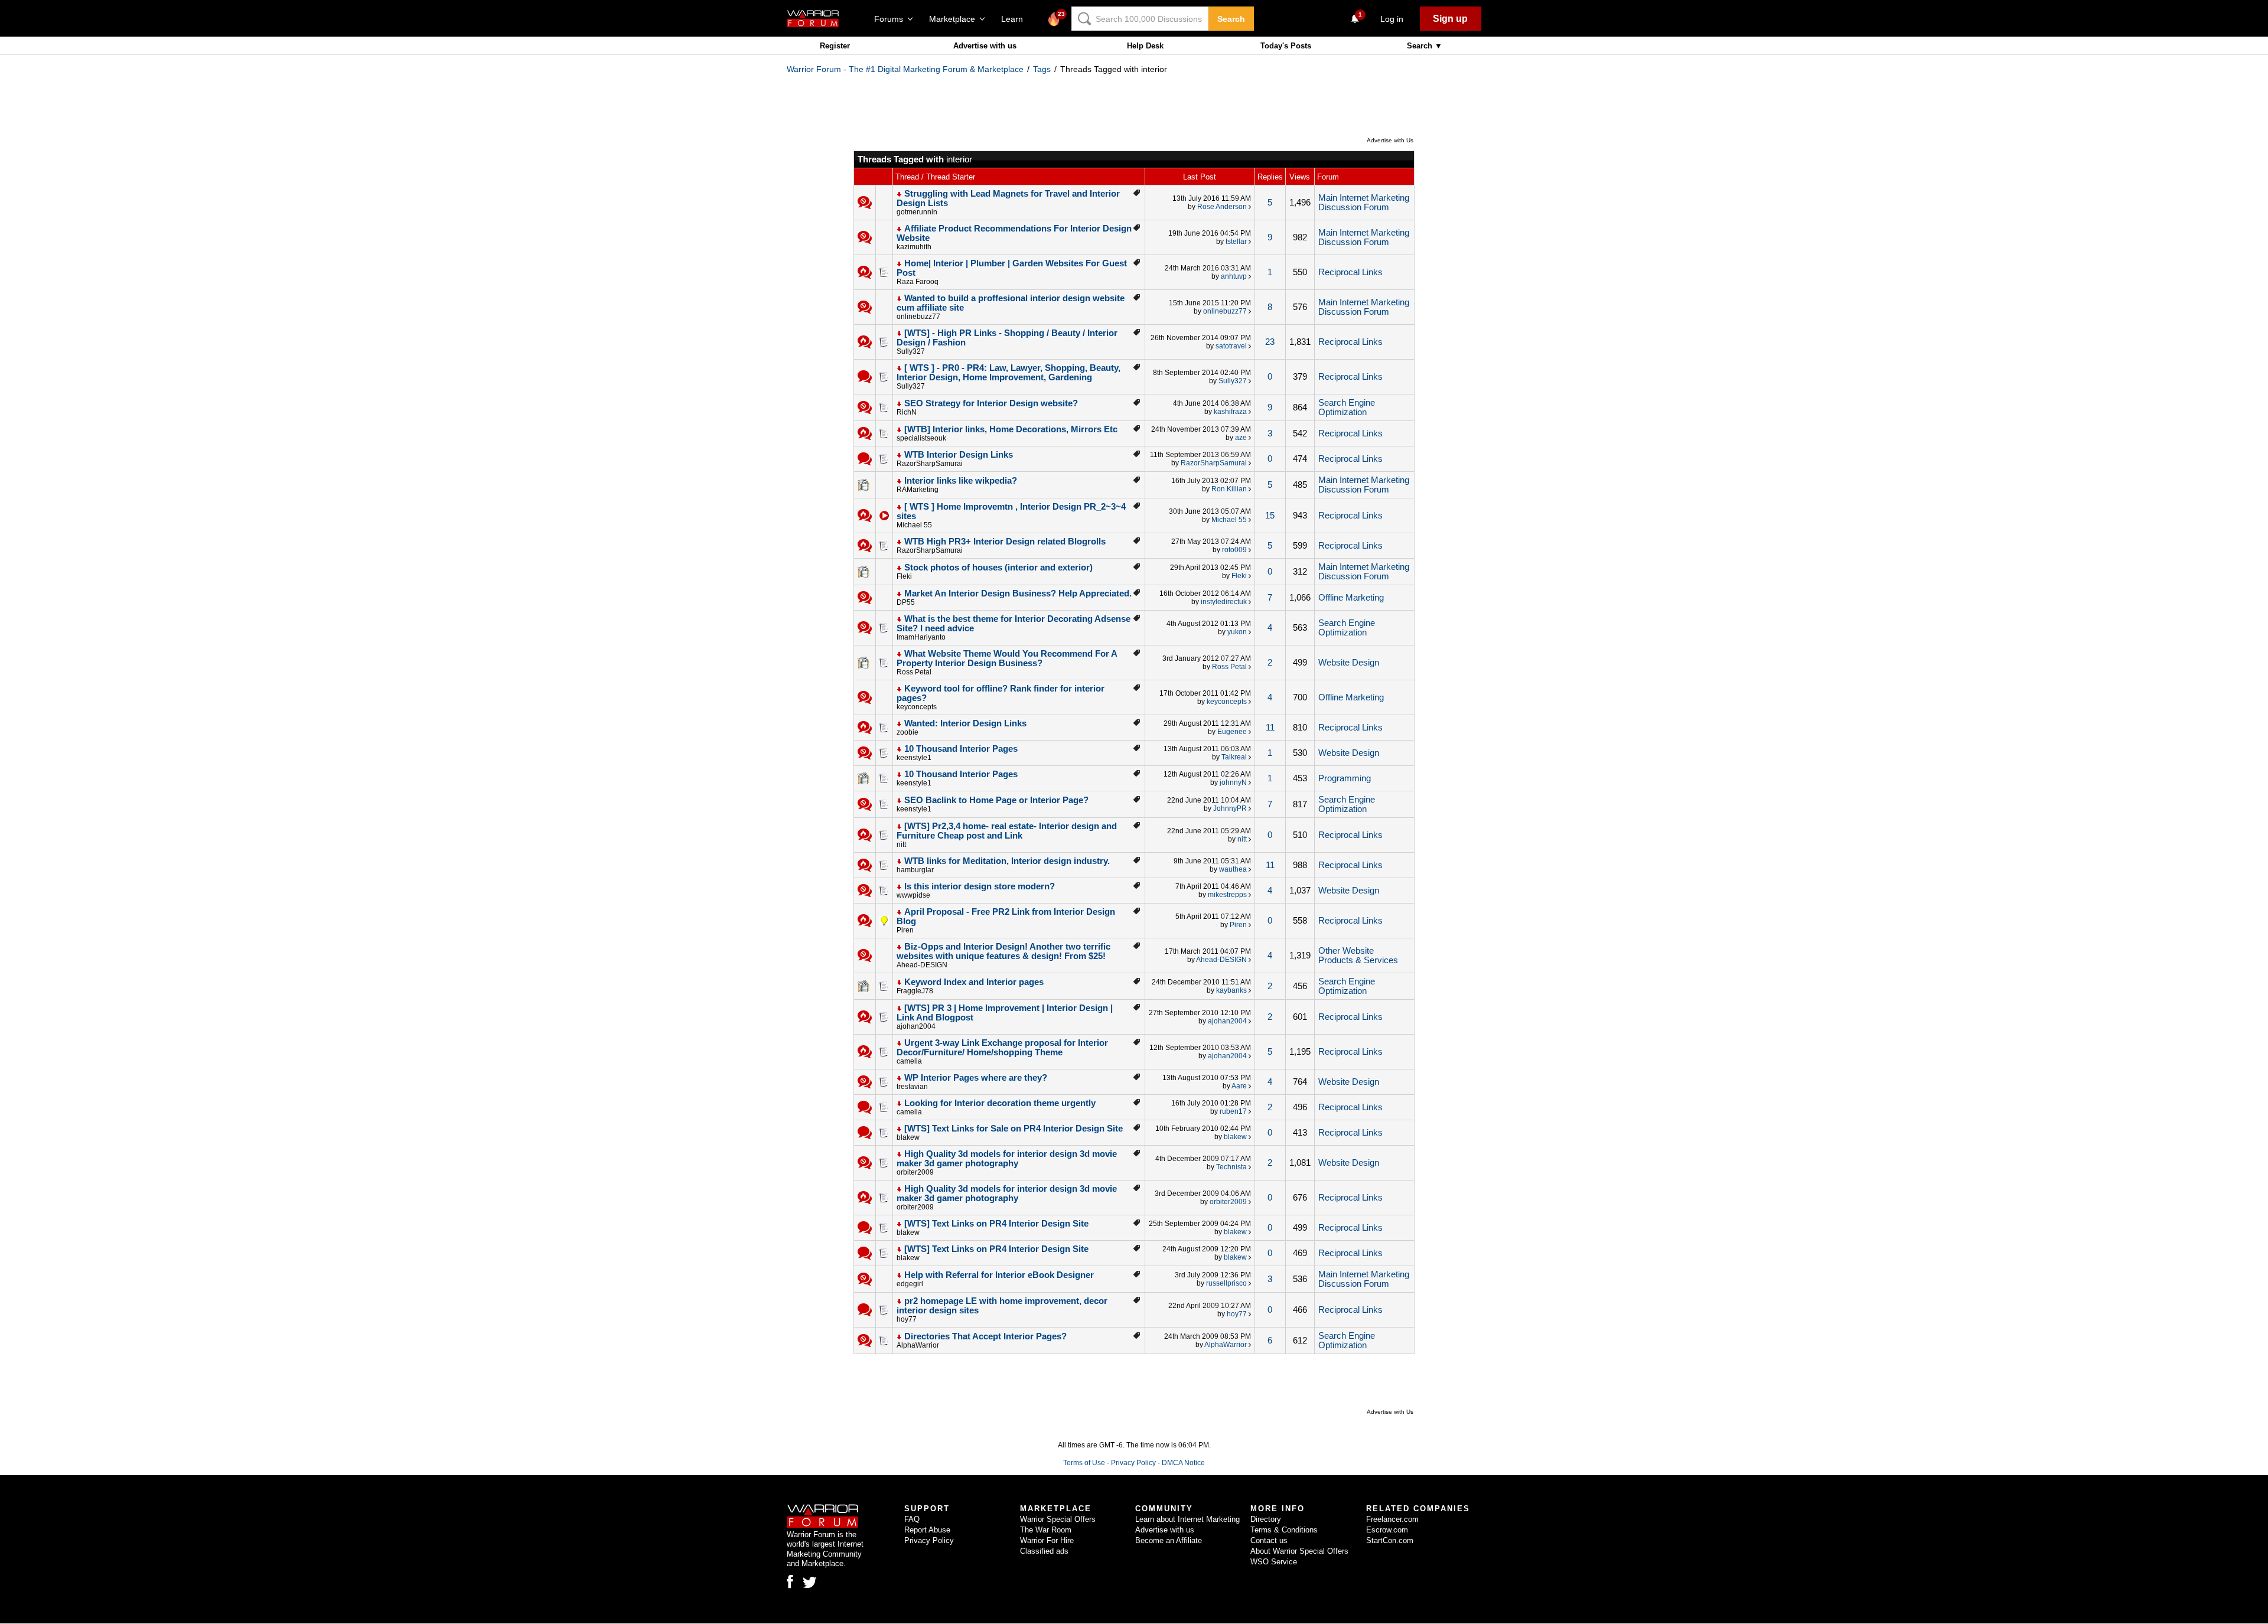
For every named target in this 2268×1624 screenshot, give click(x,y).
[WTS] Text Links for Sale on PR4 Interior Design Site (1014, 1129)
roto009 (1234, 550)
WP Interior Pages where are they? (976, 1078)
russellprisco (1226, 1283)
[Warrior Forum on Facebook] (790, 1581)
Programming (1345, 778)
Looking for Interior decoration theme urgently (1000, 1103)
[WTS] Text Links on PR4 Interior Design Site (996, 1224)
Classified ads (1044, 1551)
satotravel (1231, 346)
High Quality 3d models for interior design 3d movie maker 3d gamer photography (1007, 1159)
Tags (1042, 69)
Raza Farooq (918, 282)
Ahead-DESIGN (922, 965)
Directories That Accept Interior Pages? (985, 1336)
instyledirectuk (1224, 602)
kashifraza (1230, 412)
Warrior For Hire (1047, 1540)
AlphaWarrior (918, 1345)
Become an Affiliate (1169, 1540)
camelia (909, 1061)
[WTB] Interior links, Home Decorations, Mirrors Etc (1011, 429)
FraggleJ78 (915, 991)
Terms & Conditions (1284, 1530)
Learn (1016, 19)
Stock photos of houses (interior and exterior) (998, 568)
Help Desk (1145, 46)
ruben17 (1233, 1111)
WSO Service (1274, 1562)
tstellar (1236, 242)
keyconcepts (917, 707)
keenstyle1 (914, 758)
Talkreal (1234, 757)
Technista (1231, 1167)
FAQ (912, 1519)
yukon (1237, 632)
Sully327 (911, 351)
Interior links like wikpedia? (961, 481)
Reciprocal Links (1350, 272)
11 (1270, 728)
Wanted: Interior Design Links (965, 723)
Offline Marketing (1351, 598)
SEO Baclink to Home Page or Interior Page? (996, 800)
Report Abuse (927, 1530)
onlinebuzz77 (918, 317)
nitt (901, 844)
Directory (1266, 1519)
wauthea (1233, 869)
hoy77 (907, 1319)
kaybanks (1231, 990)
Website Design (1349, 663)
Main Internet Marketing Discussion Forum (1364, 203)
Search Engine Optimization (1347, 407)
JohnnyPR (1230, 808)
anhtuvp (1234, 276)
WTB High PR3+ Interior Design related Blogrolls (1005, 542)
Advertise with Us (1390, 140)
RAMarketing (918, 490)
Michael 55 (914, 525)
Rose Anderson (1222, 207)
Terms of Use (1084, 1463)
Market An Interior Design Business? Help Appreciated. (1018, 593)
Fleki (904, 576)
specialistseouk (921, 438)
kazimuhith (914, 247)
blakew (908, 1137)
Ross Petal (914, 672)
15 (1270, 516)
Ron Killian (1229, 489)
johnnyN (1233, 782)
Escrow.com (1387, 1530)
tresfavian (912, 1087)
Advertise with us (985, 46)
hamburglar (915, 870)
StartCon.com (1390, 1540)
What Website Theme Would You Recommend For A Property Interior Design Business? (1007, 658)
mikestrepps (1227, 895)
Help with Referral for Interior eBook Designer (999, 1275)
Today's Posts (1286, 46)
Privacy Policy (1133, 1463)
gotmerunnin (917, 212)
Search (1231, 19)
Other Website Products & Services (1358, 956)
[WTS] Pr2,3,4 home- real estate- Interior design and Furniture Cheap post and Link (1007, 831)
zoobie (907, 732)
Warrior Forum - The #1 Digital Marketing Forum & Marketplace (905, 69)
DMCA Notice (1183, 1463)
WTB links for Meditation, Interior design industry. (1007, 861)
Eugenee (1232, 732)
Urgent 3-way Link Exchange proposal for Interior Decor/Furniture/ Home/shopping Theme (1002, 1048)
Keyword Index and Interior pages (974, 982)
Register (835, 46)
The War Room (1046, 1530)
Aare (1239, 1086)
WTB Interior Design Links (959, 455)
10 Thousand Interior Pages (961, 749)
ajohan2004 (916, 1026)
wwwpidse (913, 895)
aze (1241, 438)
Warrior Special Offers (1058, 1519)
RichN (907, 412)
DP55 (906, 602)
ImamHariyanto (921, 637)
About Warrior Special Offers (1299, 1551)
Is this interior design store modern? (980, 886)
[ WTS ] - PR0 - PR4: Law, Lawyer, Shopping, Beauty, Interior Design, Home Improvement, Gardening (1008, 373)
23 (1270, 342)
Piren (905, 930)
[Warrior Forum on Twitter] (810, 1583)
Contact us (1269, 1540)
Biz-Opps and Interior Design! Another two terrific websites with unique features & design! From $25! (1003, 951)
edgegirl (910, 1284)
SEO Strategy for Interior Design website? (991, 403)
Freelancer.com (1392, 1519)
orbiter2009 (915, 1172)
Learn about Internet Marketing (1187, 1519)
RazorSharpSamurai (930, 464)
